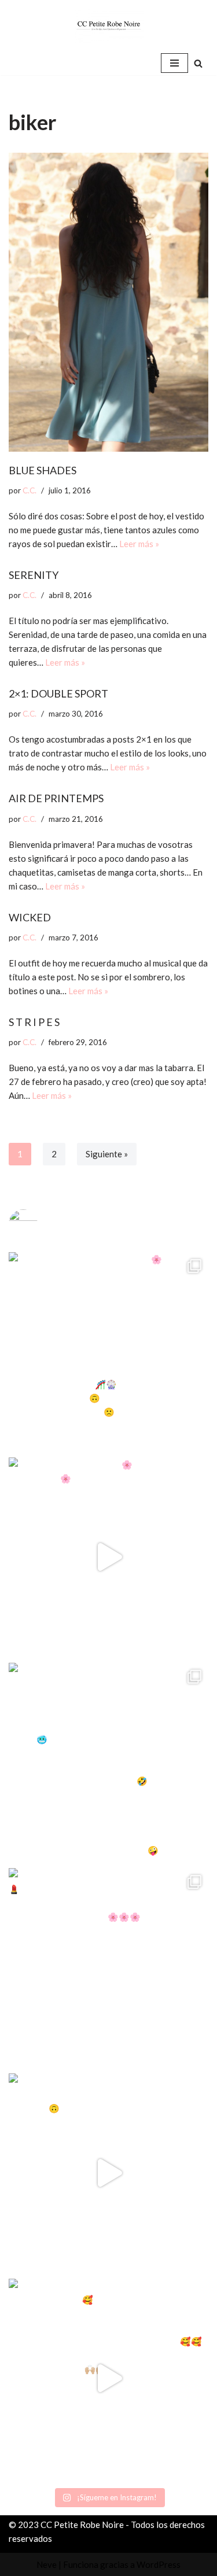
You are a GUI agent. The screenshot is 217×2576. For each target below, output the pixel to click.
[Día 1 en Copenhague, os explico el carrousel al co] (108, 1763)
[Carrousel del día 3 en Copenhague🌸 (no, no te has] (108, 1352)
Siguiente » (107, 1154)
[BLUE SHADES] (108, 302)
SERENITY (34, 575)
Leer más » (139, 544)
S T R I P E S (34, 1022)
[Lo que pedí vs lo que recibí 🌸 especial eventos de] (108, 1557)
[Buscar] (198, 63)
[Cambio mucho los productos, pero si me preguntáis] (108, 2173)
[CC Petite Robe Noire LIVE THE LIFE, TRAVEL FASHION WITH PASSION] (109, 25)
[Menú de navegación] (174, 63)
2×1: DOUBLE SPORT (58, 693)
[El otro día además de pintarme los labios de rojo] (108, 1968)
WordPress (159, 2564)
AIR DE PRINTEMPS (56, 798)
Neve (47, 2564)
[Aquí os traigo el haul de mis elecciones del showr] (108, 2378)
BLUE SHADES (43, 470)
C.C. (30, 490)
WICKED (30, 917)
